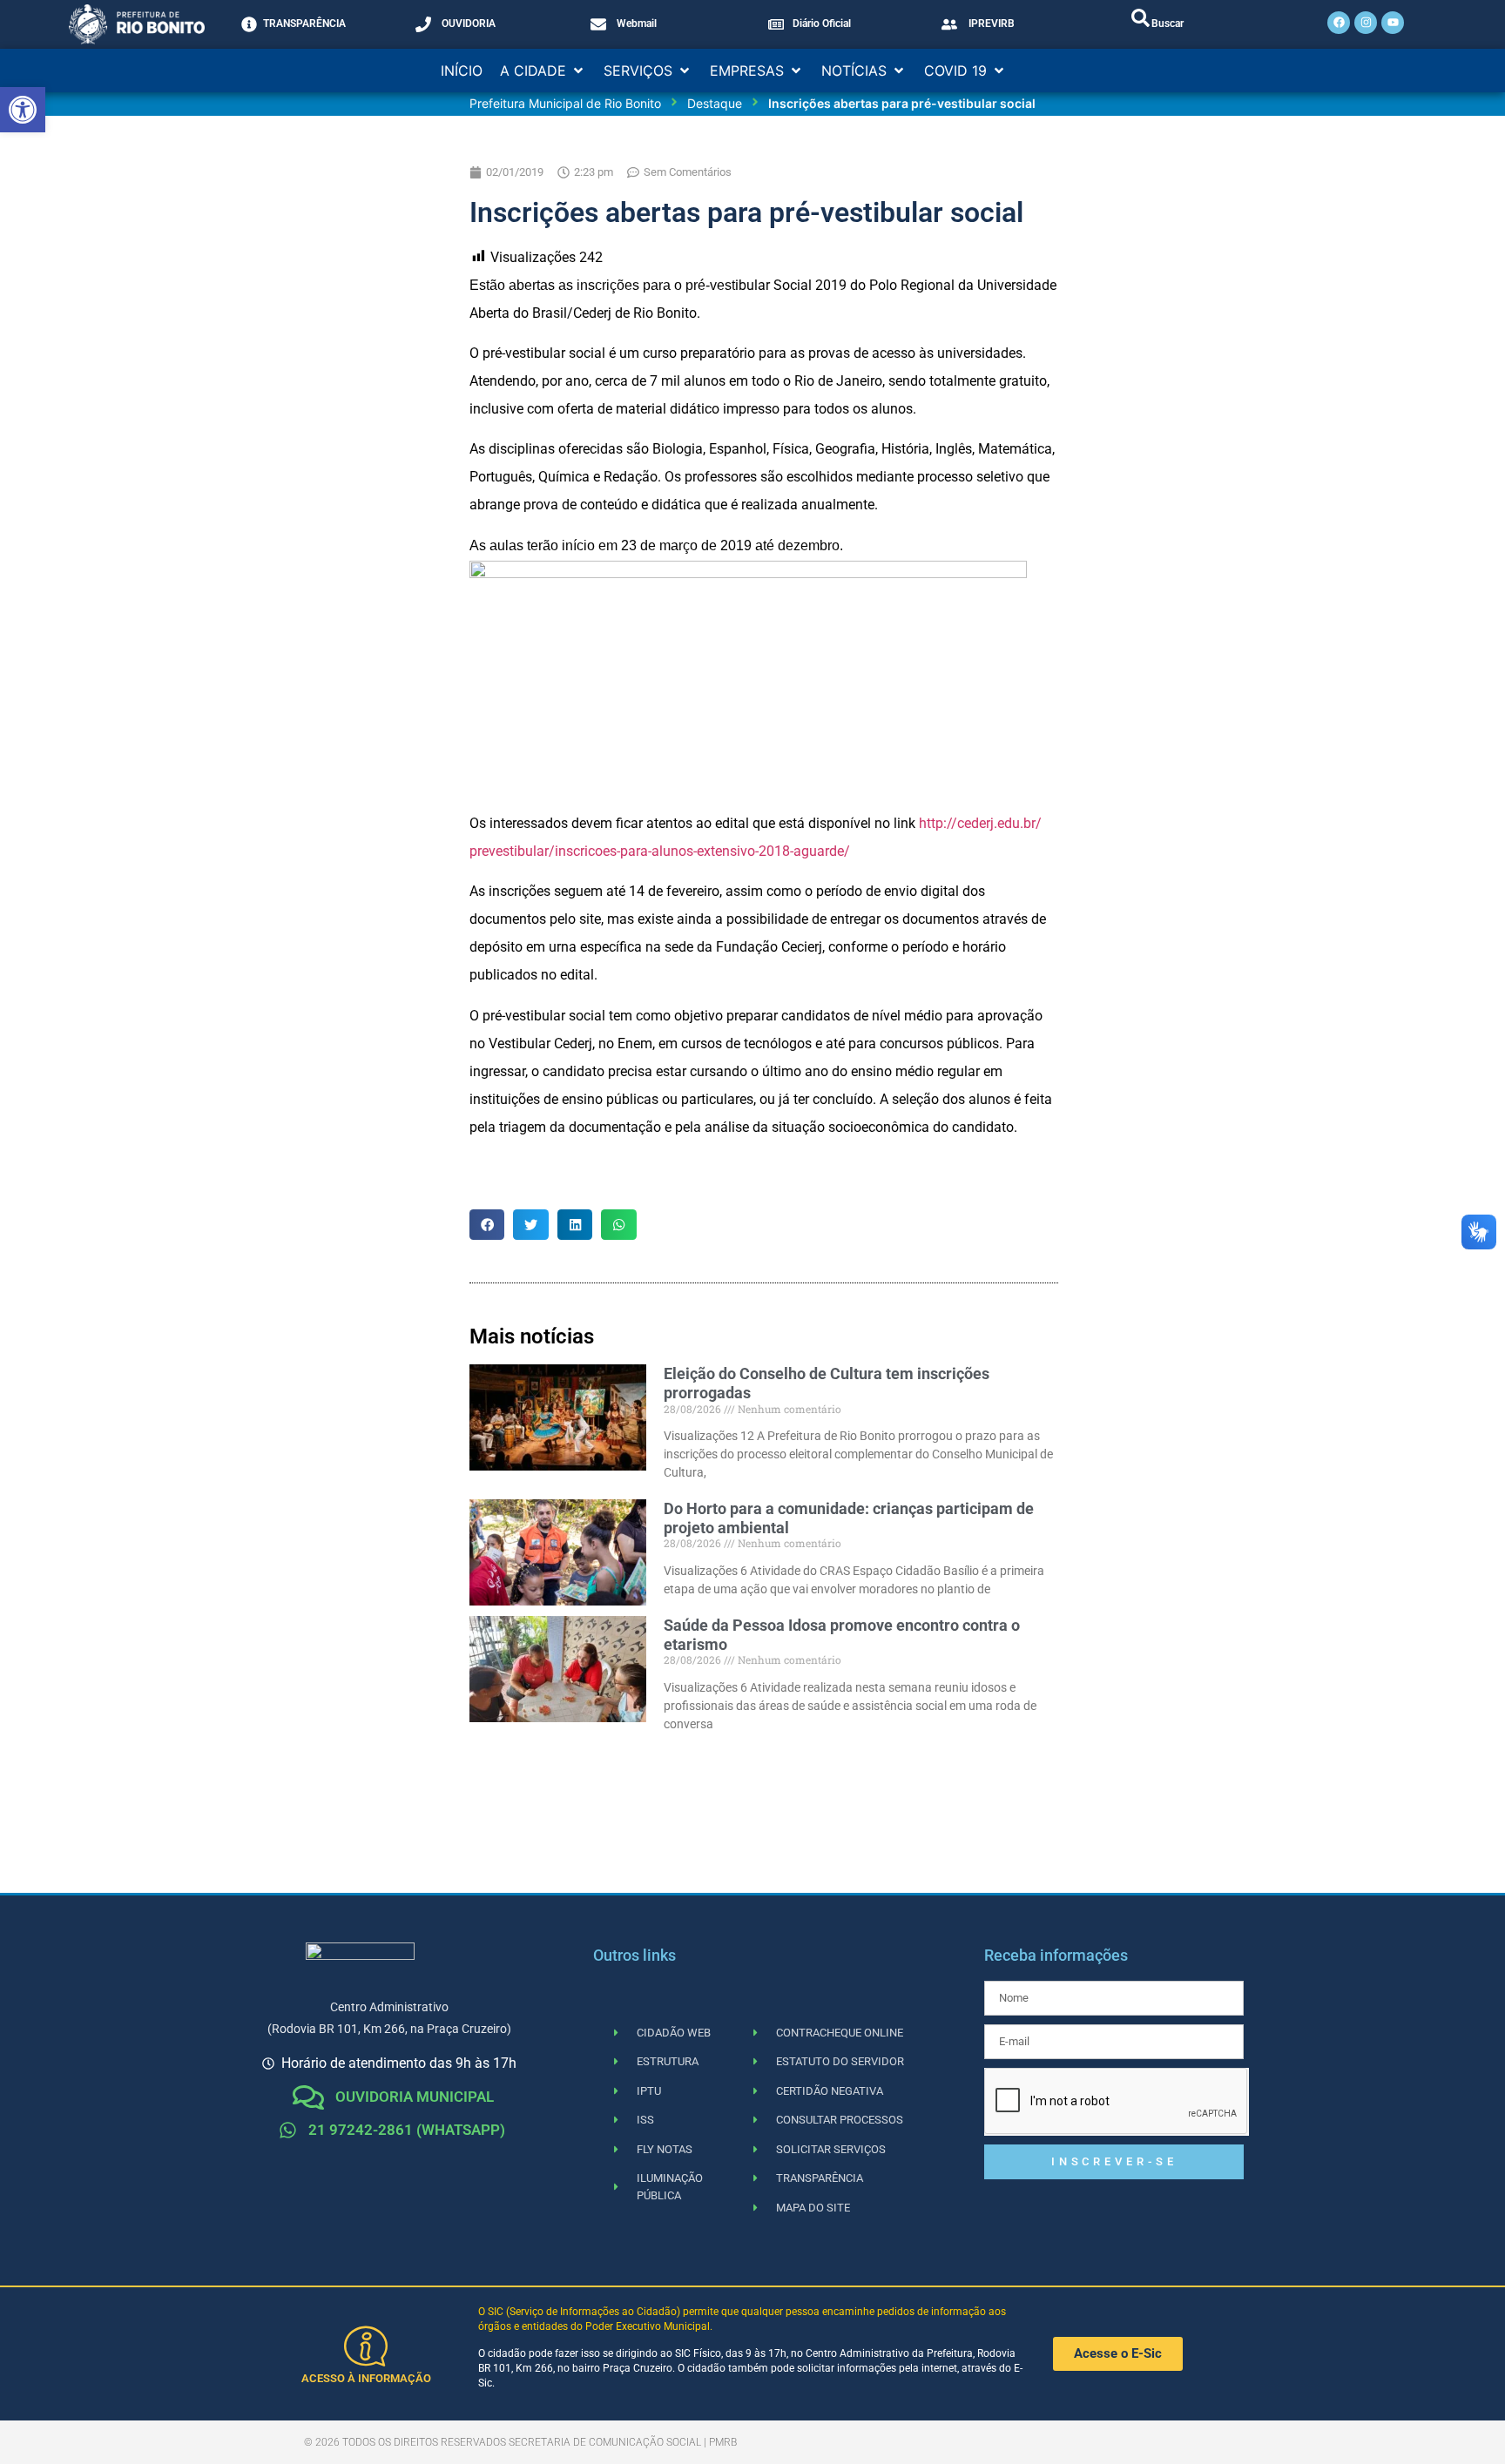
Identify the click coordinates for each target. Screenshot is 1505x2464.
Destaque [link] (715, 103)
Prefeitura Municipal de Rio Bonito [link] (565, 103)
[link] (23, 110)
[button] (543, 71)
